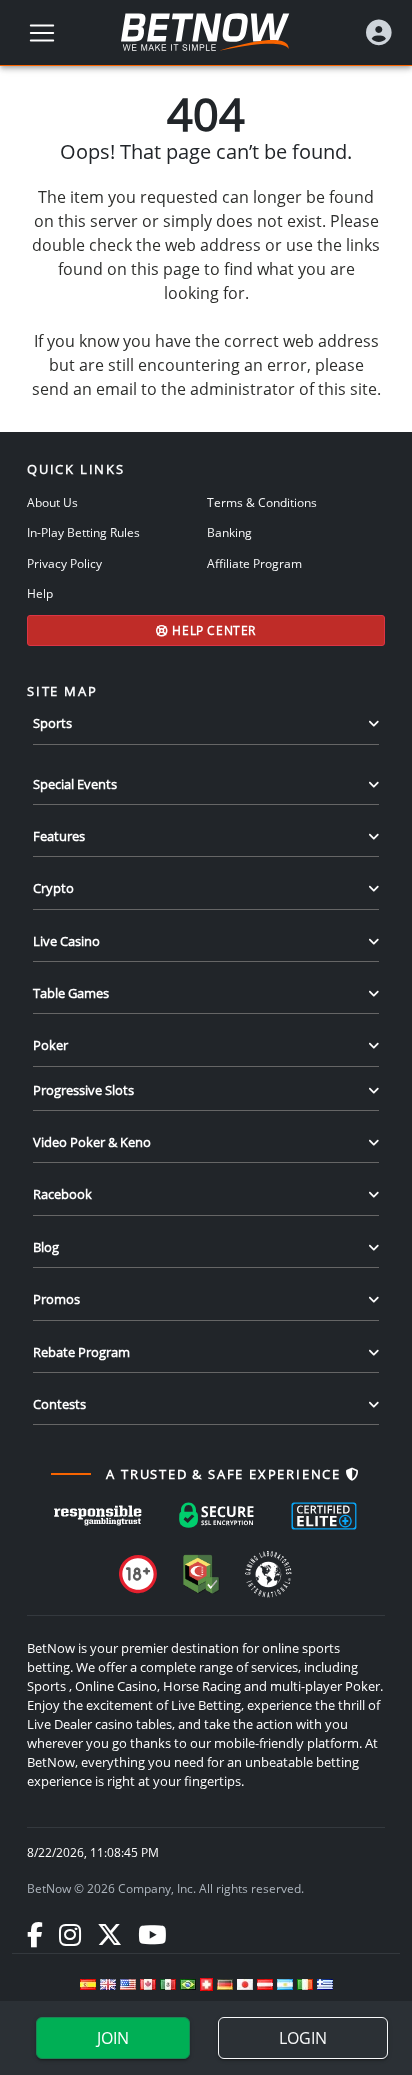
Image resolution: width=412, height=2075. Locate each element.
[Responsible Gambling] (98, 1516)
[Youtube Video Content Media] (152, 1934)
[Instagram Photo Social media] (70, 1934)
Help (40, 593)
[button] (379, 32)
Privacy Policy (64, 563)
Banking (229, 532)
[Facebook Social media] (35, 1934)
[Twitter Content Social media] (109, 1934)
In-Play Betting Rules (83, 532)
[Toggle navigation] (42, 33)
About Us (52, 502)
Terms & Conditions (262, 502)
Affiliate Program (254, 563)
